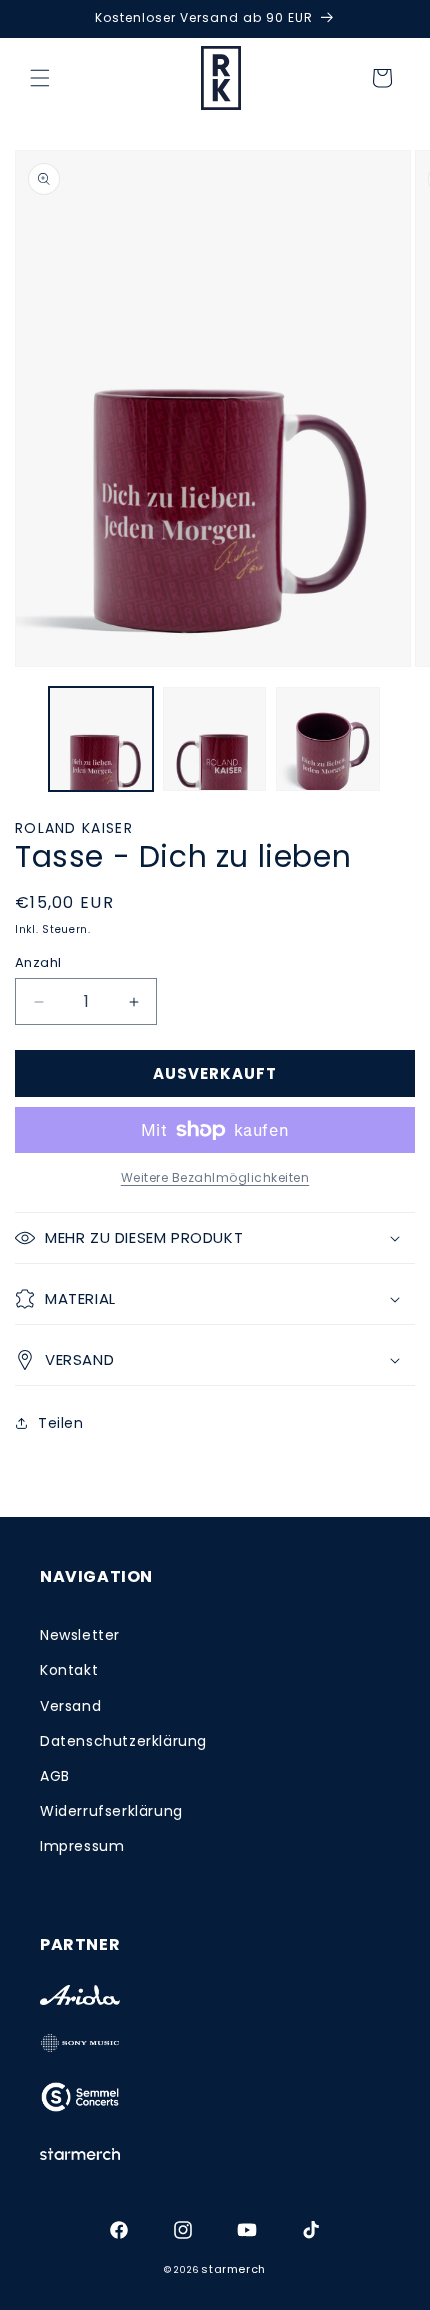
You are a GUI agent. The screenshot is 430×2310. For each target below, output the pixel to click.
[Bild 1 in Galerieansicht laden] (101, 739)
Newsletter (80, 1635)
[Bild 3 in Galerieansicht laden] (328, 739)
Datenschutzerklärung (123, 1741)
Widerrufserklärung (111, 1811)
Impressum (82, 1846)
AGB (55, 1776)
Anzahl (38, 962)
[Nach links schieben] (22, 744)
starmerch (233, 2269)
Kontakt (69, 1670)
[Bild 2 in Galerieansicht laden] (215, 739)
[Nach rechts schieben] (408, 744)
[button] (40, 78)
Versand (70, 1706)
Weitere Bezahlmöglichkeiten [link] (215, 1177)
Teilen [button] (61, 1423)
